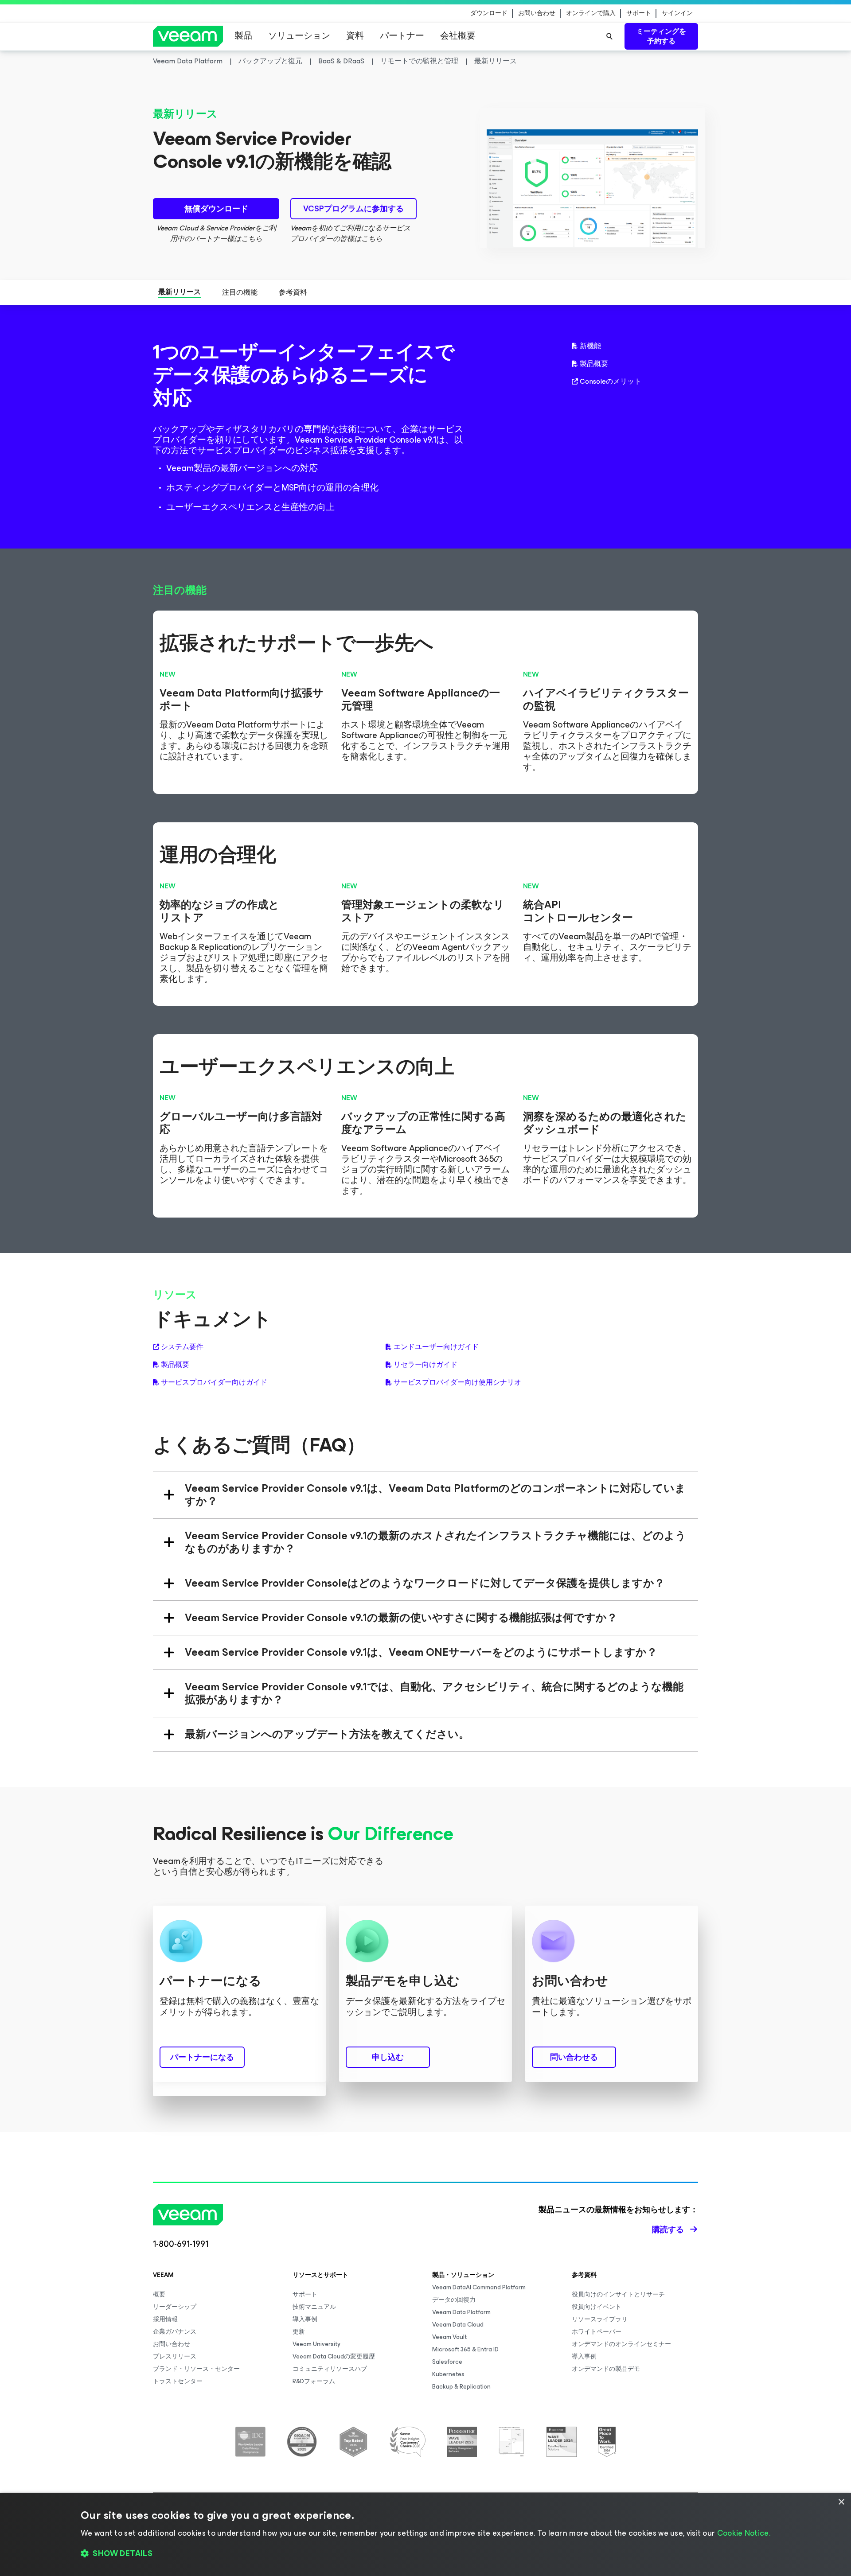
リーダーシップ (175, 2307)
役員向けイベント (597, 2307)
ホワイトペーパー (597, 2332)
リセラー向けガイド (425, 1365)
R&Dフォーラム (314, 2381)
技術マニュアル (314, 2307)
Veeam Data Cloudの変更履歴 (334, 2356)
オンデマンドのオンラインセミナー (621, 2344)
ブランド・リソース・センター (196, 2369)
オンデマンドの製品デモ (606, 2369)
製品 (243, 36)
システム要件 (182, 1347)
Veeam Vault (449, 2337)
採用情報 (165, 2319)
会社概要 (458, 36)
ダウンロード (489, 13)
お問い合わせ (537, 13)
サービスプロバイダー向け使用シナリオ (457, 1382)
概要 (159, 2294)
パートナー (402, 36)
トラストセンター (178, 2381)
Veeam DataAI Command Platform (479, 2287)
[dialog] (425, 2534)
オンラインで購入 (591, 13)
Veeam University (316, 2344)
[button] (425, 2554)
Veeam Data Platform (461, 2312)
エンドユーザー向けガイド (436, 1347)
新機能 (590, 346)
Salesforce (447, 2362)
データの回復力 (454, 2300)
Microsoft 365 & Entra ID (465, 2349)
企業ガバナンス (175, 2332)
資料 (355, 36)
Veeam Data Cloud (458, 2325)
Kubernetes (448, 2374)
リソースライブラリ (600, 2319)
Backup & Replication (461, 2387)
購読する (668, 2230)
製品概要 (594, 364)
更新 (299, 2332)
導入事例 (305, 2319)
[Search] (609, 36)
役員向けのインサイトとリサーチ (618, 2294)
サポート (639, 13)
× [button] (841, 2502)
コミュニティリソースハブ (330, 2369)
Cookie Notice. (744, 2533)
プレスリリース (175, 2356)
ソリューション (299, 36)
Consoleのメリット (611, 381)
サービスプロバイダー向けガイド (214, 1382)
